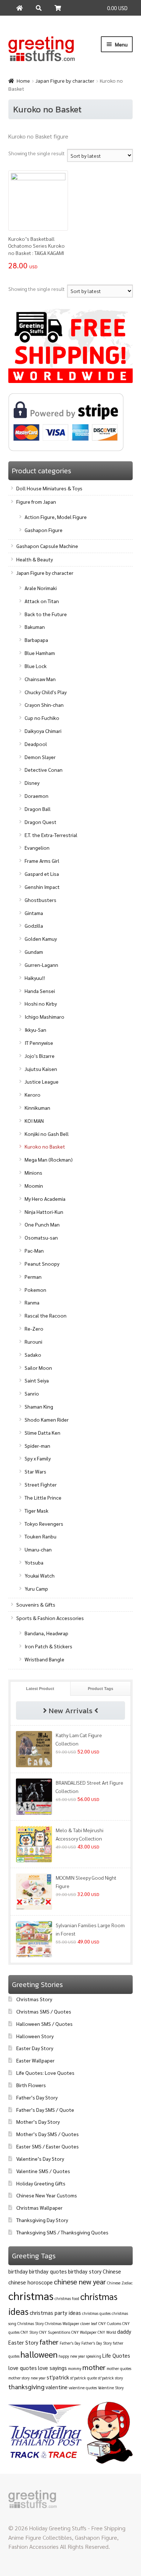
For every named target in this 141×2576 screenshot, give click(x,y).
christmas (31, 2296)
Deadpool (36, 744)
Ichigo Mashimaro (44, 1017)
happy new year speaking (80, 2356)
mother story (19, 2378)
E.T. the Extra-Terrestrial (51, 835)
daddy (124, 2331)
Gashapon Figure (44, 530)
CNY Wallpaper (84, 2332)
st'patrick (58, 2377)
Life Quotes (116, 2355)
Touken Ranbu (40, 1536)
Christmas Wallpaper (39, 2208)
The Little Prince (43, 1497)
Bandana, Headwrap (46, 1633)
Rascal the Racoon (46, 1315)
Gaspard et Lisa (42, 874)
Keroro (33, 1095)
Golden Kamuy (41, 939)
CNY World (107, 2332)
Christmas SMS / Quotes (44, 2011)
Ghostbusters (40, 900)
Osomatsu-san (41, 1237)
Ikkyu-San (35, 1030)
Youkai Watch (40, 1575)
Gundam (34, 952)
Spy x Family (38, 1458)
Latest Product (40, 1689)
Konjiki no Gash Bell (47, 1134)
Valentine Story (111, 2388)
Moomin (34, 1186)
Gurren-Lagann (41, 965)
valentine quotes (83, 2388)
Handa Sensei (40, 991)
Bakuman (35, 627)
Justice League (42, 1081)
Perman (33, 1277)
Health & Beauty (35, 559)
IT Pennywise (39, 1043)
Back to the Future (46, 614)
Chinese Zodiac (120, 2283)
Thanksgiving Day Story (42, 2220)
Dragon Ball (38, 809)
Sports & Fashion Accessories (50, 1618)
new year (38, 2378)
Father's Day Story (97, 2343)
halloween (39, 2354)
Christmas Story (34, 1999)
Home (23, 81)
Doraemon (37, 796)
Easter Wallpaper (35, 2060)
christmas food (67, 2298)
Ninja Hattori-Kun (44, 1212)
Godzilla (34, 926)
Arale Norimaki (41, 588)
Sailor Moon (38, 1368)
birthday (18, 2271)
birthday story (85, 2271)
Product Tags (101, 1689)
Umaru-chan (38, 1549)
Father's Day (70, 2343)
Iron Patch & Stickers (48, 1646)
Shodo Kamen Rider (47, 1419)
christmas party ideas (55, 2313)
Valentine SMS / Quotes (43, 2171)
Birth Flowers (31, 2085)
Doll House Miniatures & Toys (49, 488)
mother (94, 2367)
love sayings (52, 2368)
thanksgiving (26, 2387)
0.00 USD (117, 8)
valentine (57, 2387)
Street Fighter (41, 1484)
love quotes (23, 2368)
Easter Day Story (35, 2048)
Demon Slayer (40, 757)
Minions (33, 1172)
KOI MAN (34, 1121)
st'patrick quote (84, 2378)
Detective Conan (44, 770)
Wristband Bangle (44, 1659)
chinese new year (80, 2282)
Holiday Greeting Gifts (41, 2183)
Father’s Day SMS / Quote (45, 2110)
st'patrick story (110, 2378)
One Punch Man (42, 1224)
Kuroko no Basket (45, 1146)
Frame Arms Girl (42, 861)
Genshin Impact (42, 887)
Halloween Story (35, 2036)
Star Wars (35, 1471)
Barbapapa (36, 640)
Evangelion (37, 848)
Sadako (33, 1355)
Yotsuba (34, 1562)
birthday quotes (48, 2271)
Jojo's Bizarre (40, 1056)
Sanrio (32, 1393)
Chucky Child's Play (46, 692)
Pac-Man (34, 1250)
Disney (32, 783)
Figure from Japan (36, 502)
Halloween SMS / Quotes (44, 2024)
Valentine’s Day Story (40, 2159)
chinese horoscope (31, 2282)
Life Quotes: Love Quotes (45, 2073)
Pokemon (35, 1290)
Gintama (34, 913)
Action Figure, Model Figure (56, 517)
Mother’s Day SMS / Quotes (48, 2134)
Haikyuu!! (35, 978)
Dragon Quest (40, 822)
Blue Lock (36, 666)
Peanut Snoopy (42, 1264)
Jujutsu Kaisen (41, 1069)
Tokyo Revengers (44, 1524)
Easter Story (23, 2342)
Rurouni (33, 1341)
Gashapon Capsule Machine (47, 546)
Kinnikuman (37, 1108)
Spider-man (37, 1446)
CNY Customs (110, 2323)
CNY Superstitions (55, 2332)
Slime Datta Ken (42, 1433)
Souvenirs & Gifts (36, 1604)
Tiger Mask (37, 1510)
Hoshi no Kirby (41, 1003)
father (49, 2342)
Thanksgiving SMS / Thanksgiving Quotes (62, 2232)
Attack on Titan (42, 601)
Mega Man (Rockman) (49, 1159)
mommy (75, 2368)
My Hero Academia (45, 1199)
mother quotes (119, 2368)
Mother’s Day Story (38, 2122)
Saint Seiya (37, 1380)
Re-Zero (34, 1328)
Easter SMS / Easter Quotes (48, 2146)
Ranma (32, 1302)
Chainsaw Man (40, 679)
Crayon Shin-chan (44, 705)
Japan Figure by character (65, 81)
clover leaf (89, 2323)
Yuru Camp (36, 1588)
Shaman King (39, 1406)
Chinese (112, 2271)
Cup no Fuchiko (42, 718)
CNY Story (29, 2332)
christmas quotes (96, 2313)
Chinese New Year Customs (47, 2195)
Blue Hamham (40, 653)
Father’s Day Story (37, 2097)
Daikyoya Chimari (43, 731)
